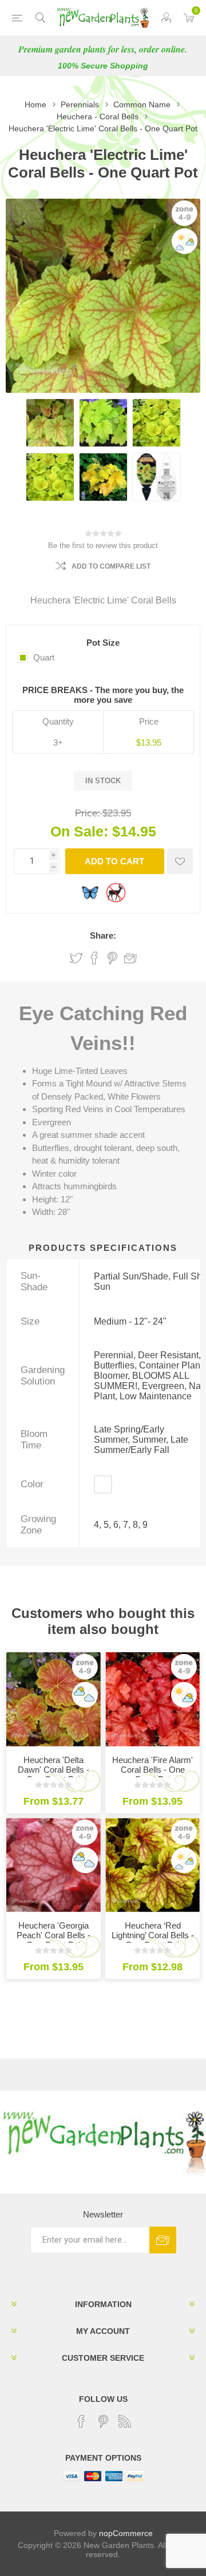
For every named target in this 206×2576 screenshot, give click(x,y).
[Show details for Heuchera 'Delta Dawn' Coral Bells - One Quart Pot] (54, 1699)
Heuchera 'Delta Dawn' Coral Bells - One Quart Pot (54, 1770)
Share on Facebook (94, 958)
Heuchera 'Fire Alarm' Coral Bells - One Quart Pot (152, 1770)
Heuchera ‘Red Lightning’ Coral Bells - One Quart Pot (153, 1935)
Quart (44, 657)
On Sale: (79, 831)
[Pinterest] (103, 2421)
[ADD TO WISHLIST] (180, 861)
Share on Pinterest (112, 958)
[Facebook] (81, 2421)
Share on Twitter (76, 958)
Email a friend (130, 958)
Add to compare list (111, 566)
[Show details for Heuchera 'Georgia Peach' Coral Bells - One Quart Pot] (54, 1865)
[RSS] (125, 2421)
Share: (103, 935)
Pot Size (103, 643)
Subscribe (163, 2240)
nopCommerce (126, 2533)
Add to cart (114, 861)
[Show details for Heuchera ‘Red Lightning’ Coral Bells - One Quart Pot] (152, 1865)
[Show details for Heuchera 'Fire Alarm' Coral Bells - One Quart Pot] (152, 1699)
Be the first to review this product (103, 546)
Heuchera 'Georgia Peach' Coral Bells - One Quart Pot (54, 1935)
